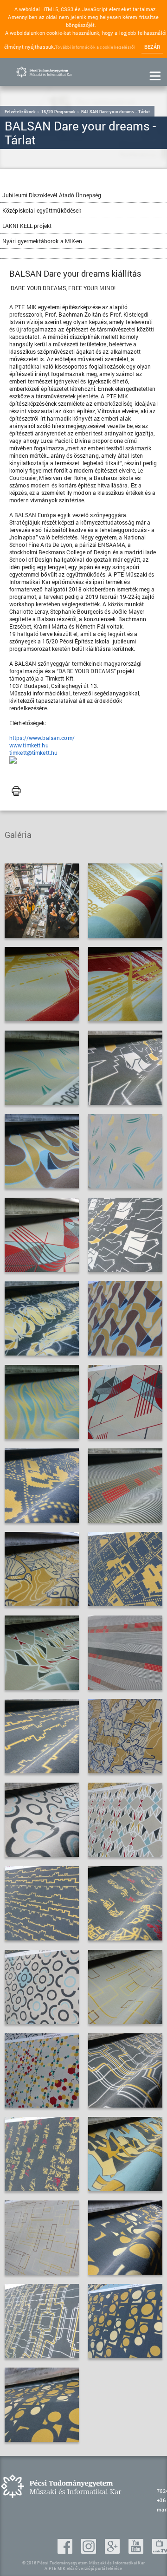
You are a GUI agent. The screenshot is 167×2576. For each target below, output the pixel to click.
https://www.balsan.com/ (42, 738)
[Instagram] (90, 2551)
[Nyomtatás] (16, 792)
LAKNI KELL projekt (27, 226)
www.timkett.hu (29, 745)
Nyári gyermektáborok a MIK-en (42, 241)
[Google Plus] (113, 2551)
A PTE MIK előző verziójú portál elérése (83, 2568)
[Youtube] (137, 2551)
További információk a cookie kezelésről (95, 47)
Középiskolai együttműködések (42, 210)
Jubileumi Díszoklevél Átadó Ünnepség (52, 195)
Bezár (152, 47)
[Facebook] (66, 2551)
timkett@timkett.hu (33, 753)
